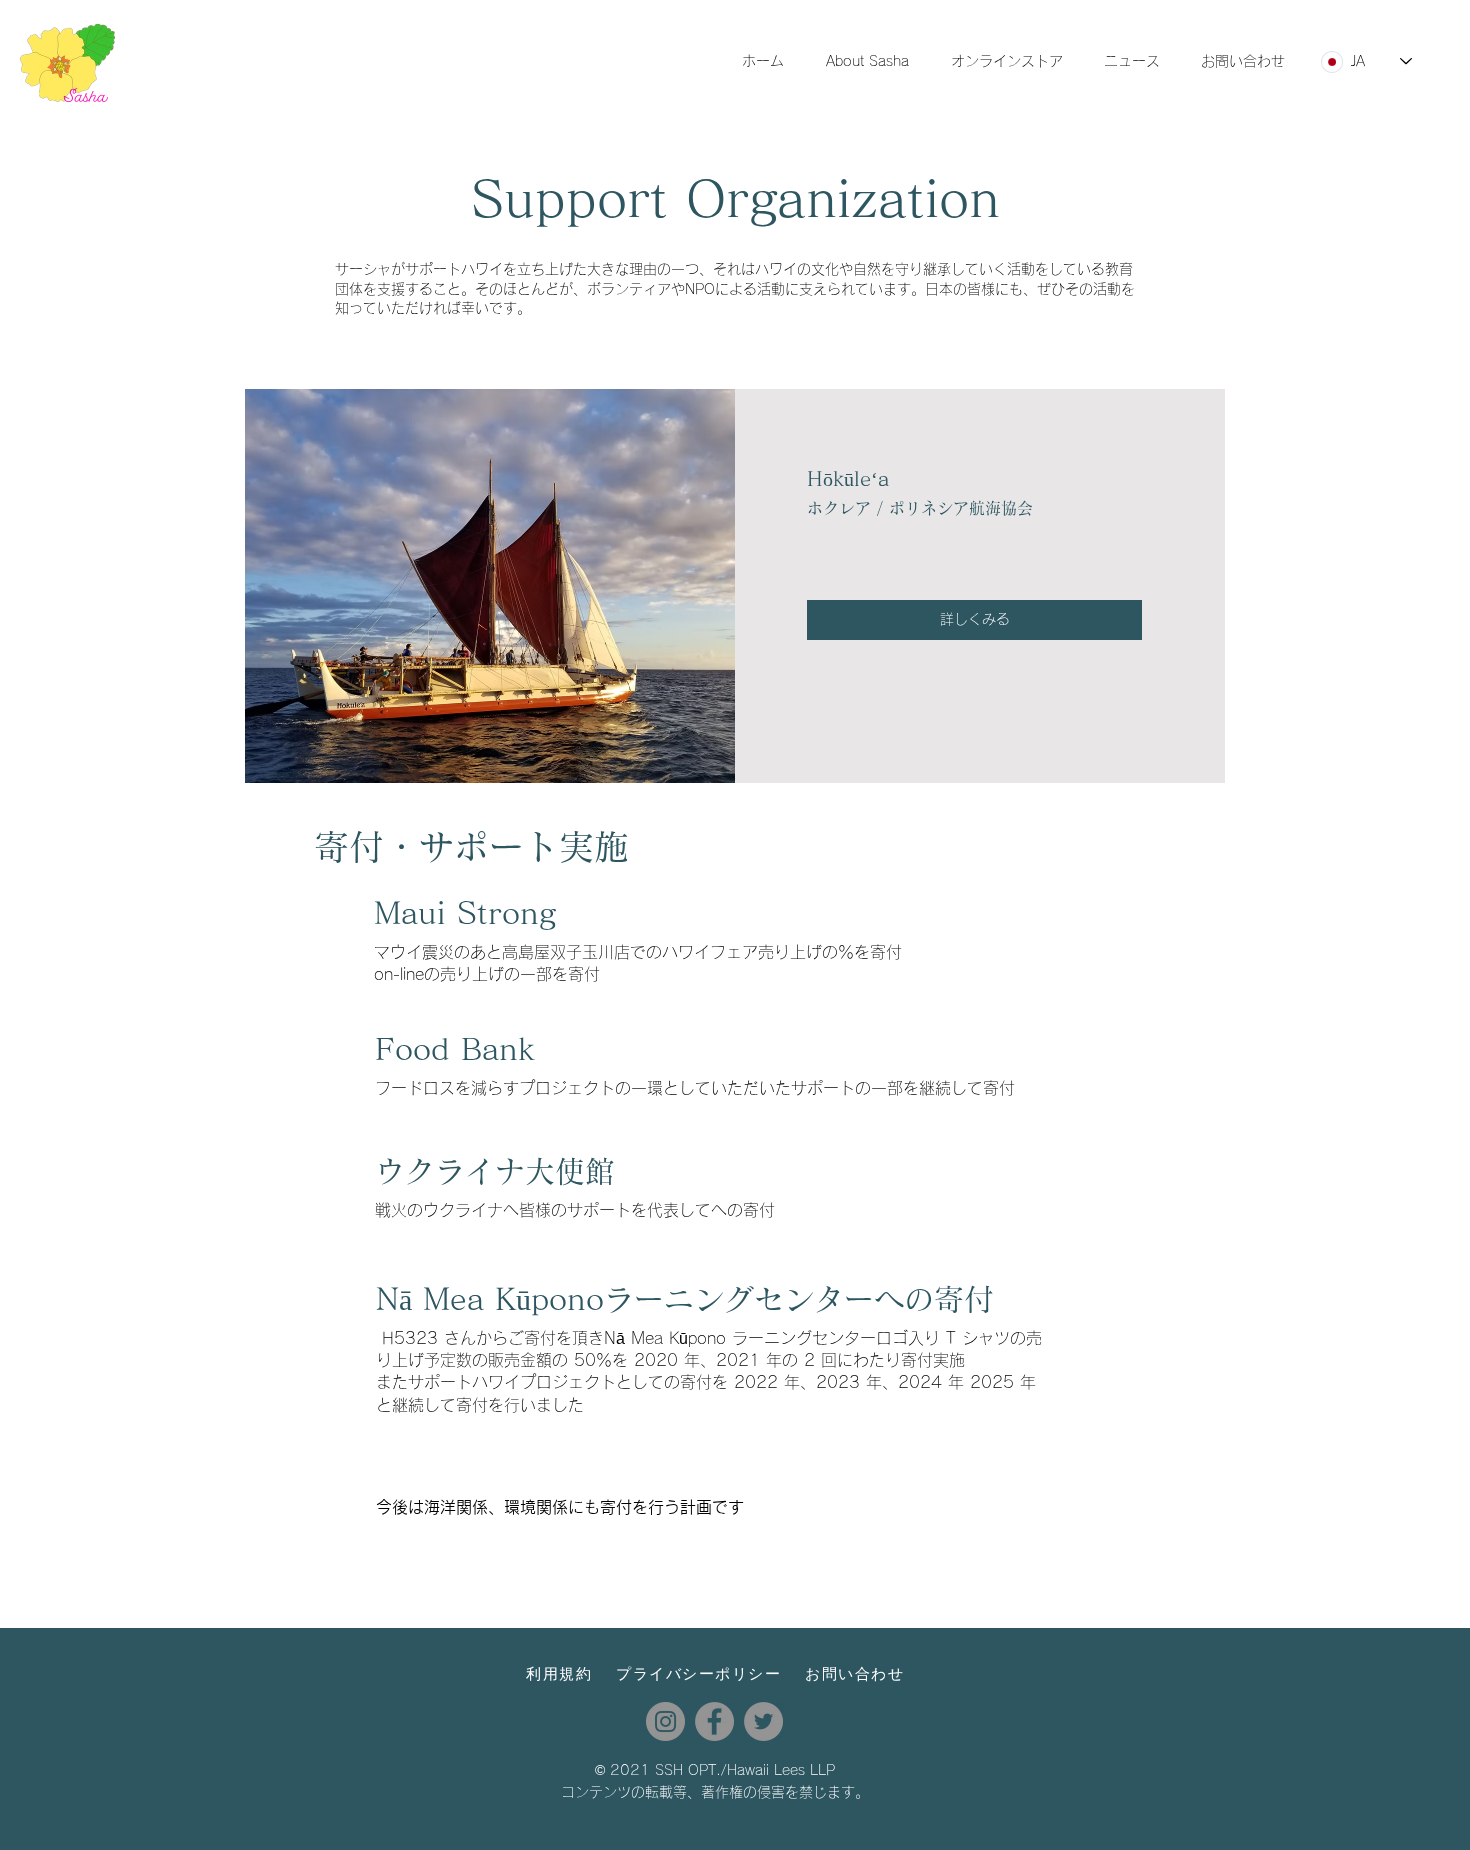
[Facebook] (714, 1721)
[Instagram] (665, 1721)
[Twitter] (763, 1721)
